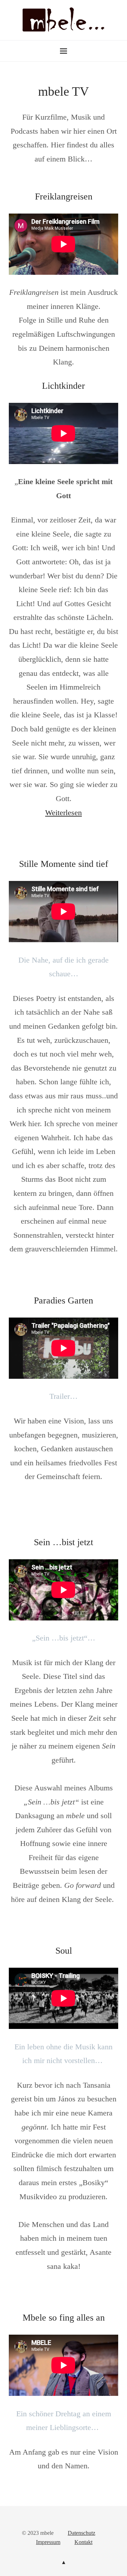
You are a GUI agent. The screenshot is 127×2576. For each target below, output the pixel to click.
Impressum (48, 2542)
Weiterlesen (64, 813)
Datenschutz (81, 2533)
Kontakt (83, 2542)
